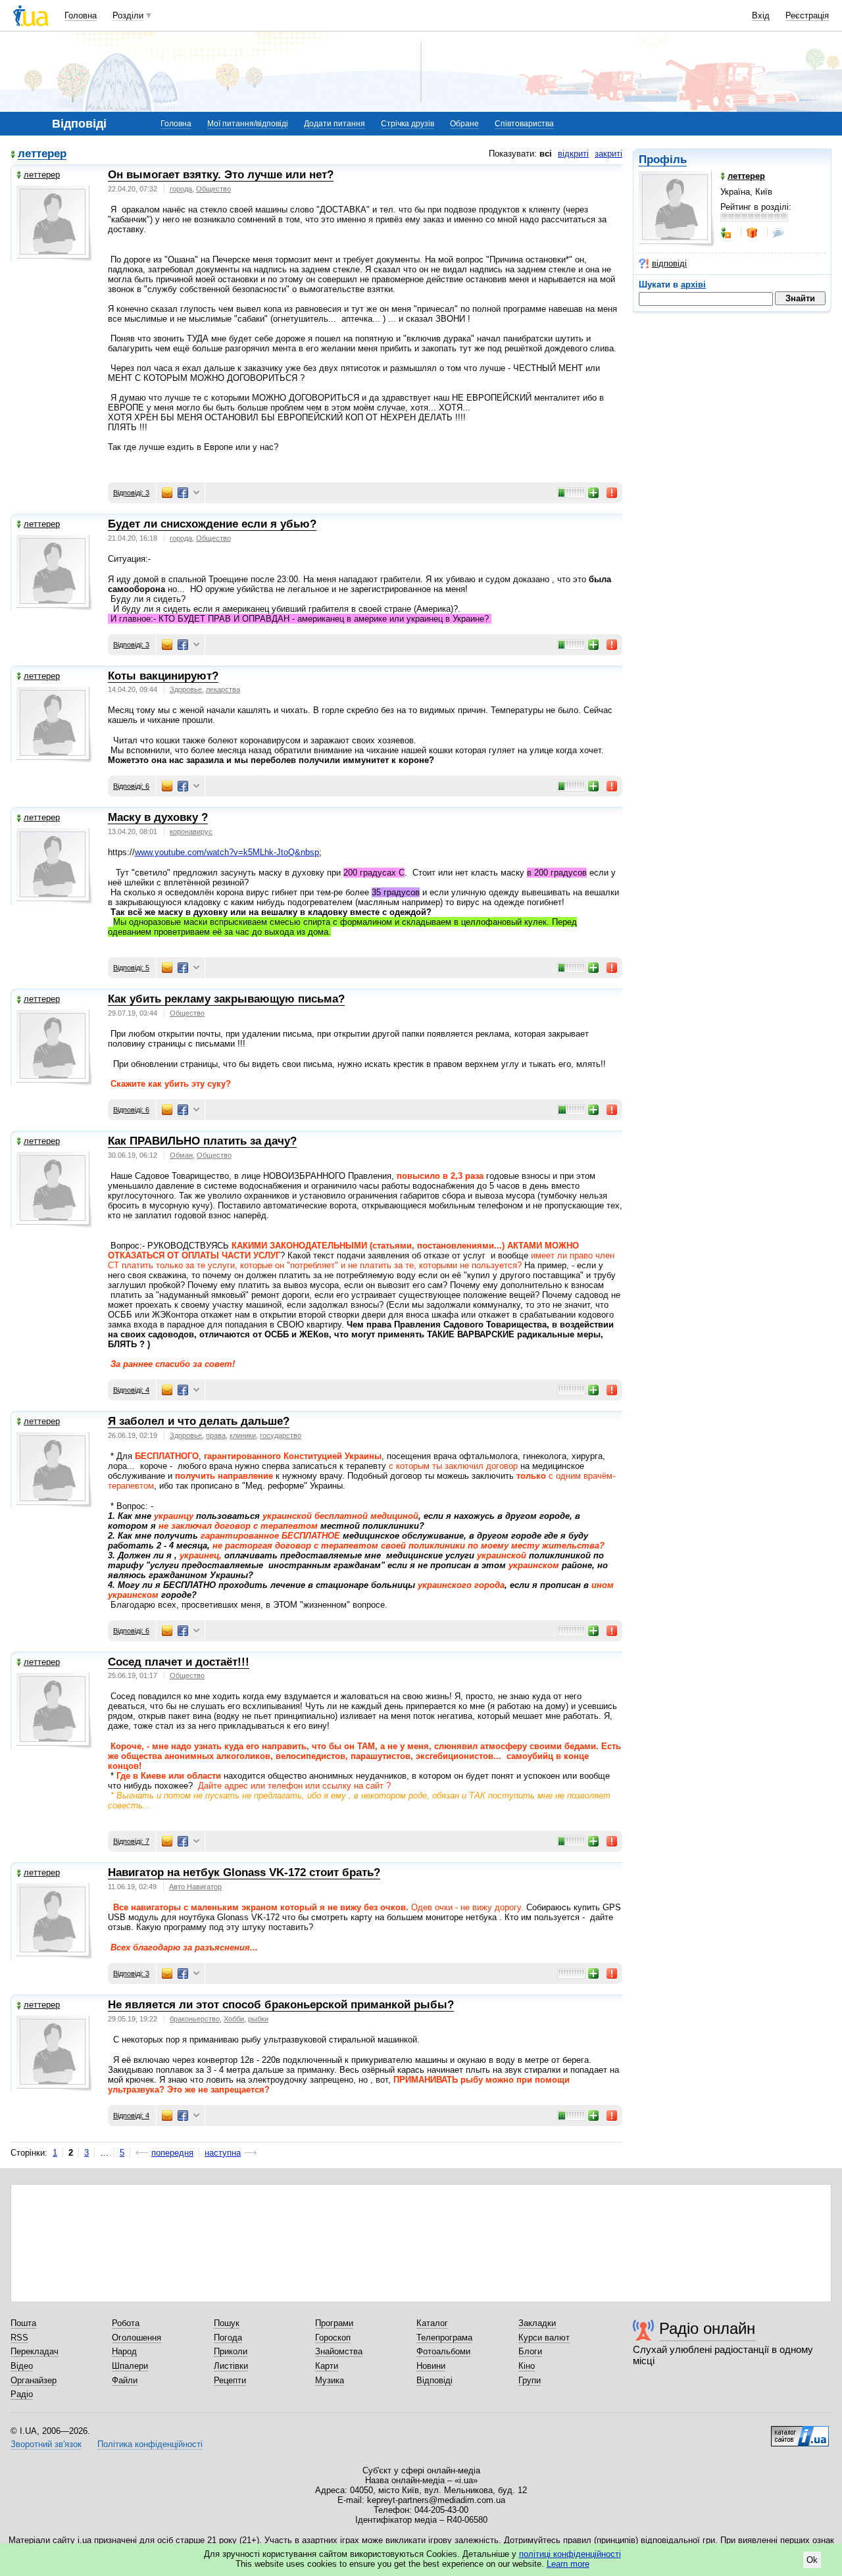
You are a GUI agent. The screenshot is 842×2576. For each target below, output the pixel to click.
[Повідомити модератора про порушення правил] (612, 493)
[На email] (167, 493)
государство (281, 1435)
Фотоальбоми (443, 2351)
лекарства (223, 689)
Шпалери (130, 2366)
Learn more (568, 2564)
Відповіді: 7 (131, 1841)
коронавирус (191, 831)
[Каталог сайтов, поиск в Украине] (800, 2431)
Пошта (23, 2323)
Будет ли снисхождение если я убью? (212, 524)
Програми (334, 2323)
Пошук (227, 2323)
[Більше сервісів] (196, 493)
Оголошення (136, 2338)
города (181, 189)
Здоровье (186, 689)
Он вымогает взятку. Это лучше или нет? (221, 175)
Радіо (22, 2394)
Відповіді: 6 (131, 786)
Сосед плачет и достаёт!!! (179, 1662)
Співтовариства (524, 124)
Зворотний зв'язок (46, 2444)
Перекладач (35, 2351)
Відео (22, 2366)
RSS (19, 2338)
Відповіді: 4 (131, 1390)
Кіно (527, 2366)
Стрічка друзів (408, 124)
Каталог (432, 2323)
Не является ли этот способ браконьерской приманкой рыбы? (281, 2005)
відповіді (669, 263)
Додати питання (334, 124)
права (216, 1435)
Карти (327, 2366)
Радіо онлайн (707, 2328)
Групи (530, 2380)
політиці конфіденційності (570, 2554)
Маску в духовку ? (158, 817)
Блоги (530, 2351)
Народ (124, 2351)
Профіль (663, 160)
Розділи (128, 15)
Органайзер (34, 2380)
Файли (125, 2380)
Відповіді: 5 (131, 968)
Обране (464, 124)
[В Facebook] (183, 493)
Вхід (761, 15)
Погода (228, 2338)
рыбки (258, 2019)
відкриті (573, 154)
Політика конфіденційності (150, 2444)
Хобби (234, 2019)
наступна (223, 2153)
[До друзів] (727, 233)
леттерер (42, 154)
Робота (126, 2323)
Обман (181, 1155)
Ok (812, 2560)
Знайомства (339, 2351)
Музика (330, 2380)
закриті (608, 154)
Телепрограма (444, 2338)
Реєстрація (807, 15)
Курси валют (544, 2338)
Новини (431, 2366)
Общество (213, 189)
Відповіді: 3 (131, 493)
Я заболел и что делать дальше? (199, 1421)
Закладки (537, 2323)
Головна (81, 15)
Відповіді (434, 2380)
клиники (243, 1435)
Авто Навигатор (195, 1887)
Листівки (231, 2366)
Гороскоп (333, 2338)
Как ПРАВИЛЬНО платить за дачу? (202, 1141)
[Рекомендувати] (594, 493)
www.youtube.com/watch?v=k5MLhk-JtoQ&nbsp (227, 852)
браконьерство (195, 2019)
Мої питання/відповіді (248, 124)
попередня (172, 2153)
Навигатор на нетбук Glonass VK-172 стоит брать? (244, 1872)
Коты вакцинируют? (163, 676)
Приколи (231, 2351)
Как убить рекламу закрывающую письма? (226, 999)
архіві (693, 285)
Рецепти (230, 2380)
